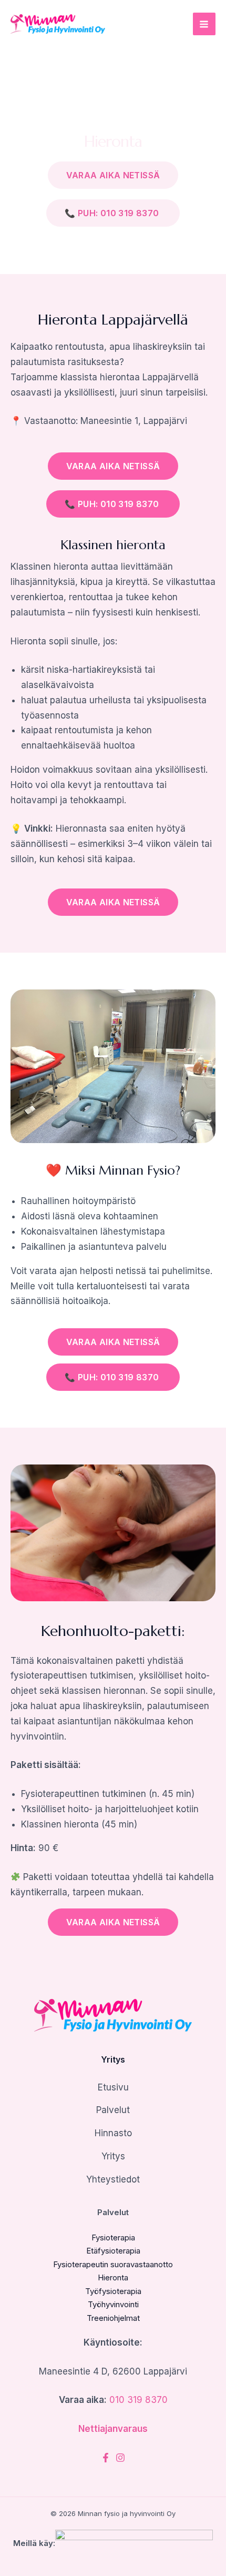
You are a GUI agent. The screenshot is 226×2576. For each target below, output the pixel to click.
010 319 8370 (138, 2400)
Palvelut (113, 2110)
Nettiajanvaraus (113, 2429)
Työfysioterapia (113, 2291)
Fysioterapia (113, 2237)
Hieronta (113, 2277)
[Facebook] (106, 2458)
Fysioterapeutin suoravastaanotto (113, 2264)
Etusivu (113, 2087)
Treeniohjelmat (113, 2318)
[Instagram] (120, 2458)
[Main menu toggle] (204, 24)
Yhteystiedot (113, 2179)
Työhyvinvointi (113, 2304)
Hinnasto (113, 2133)
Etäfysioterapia (113, 2251)
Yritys (113, 2156)
